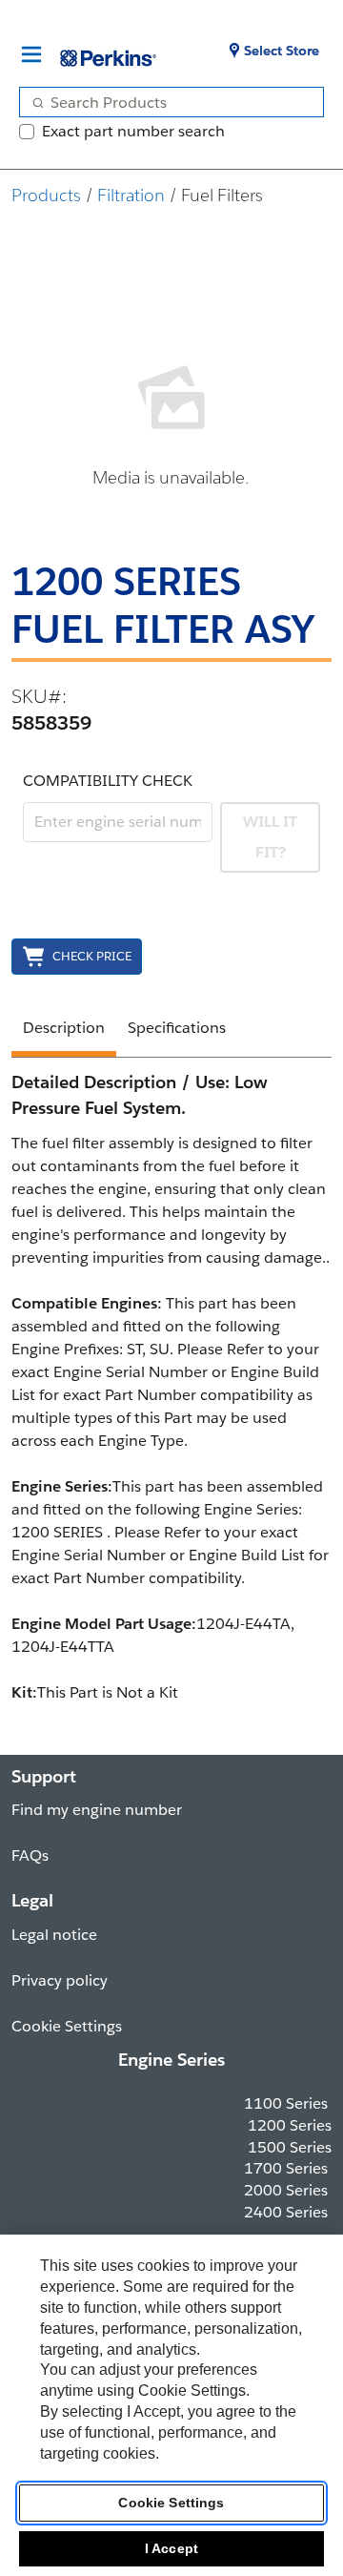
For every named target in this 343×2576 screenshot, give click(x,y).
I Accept (171, 2548)
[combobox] (164, 102)
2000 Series (286, 2190)
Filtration (131, 195)
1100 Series (286, 2103)
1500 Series (290, 2147)
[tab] (64, 1031)
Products (46, 195)
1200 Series (290, 2125)
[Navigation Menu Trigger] (31, 54)
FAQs (30, 1855)
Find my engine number (97, 1810)
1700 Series (286, 2168)
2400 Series (286, 2212)
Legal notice (54, 1935)
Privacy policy (60, 1980)
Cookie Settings (171, 2503)
